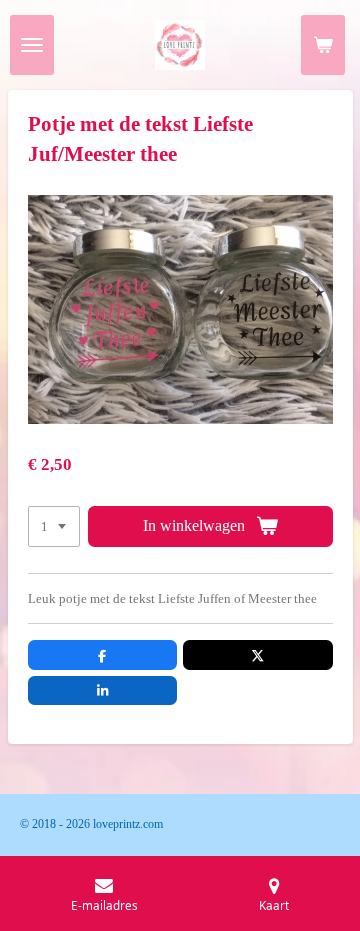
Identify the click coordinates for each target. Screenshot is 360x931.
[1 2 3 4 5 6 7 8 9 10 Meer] (54, 526)
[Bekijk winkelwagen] (323, 45)
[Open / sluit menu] (32, 45)
